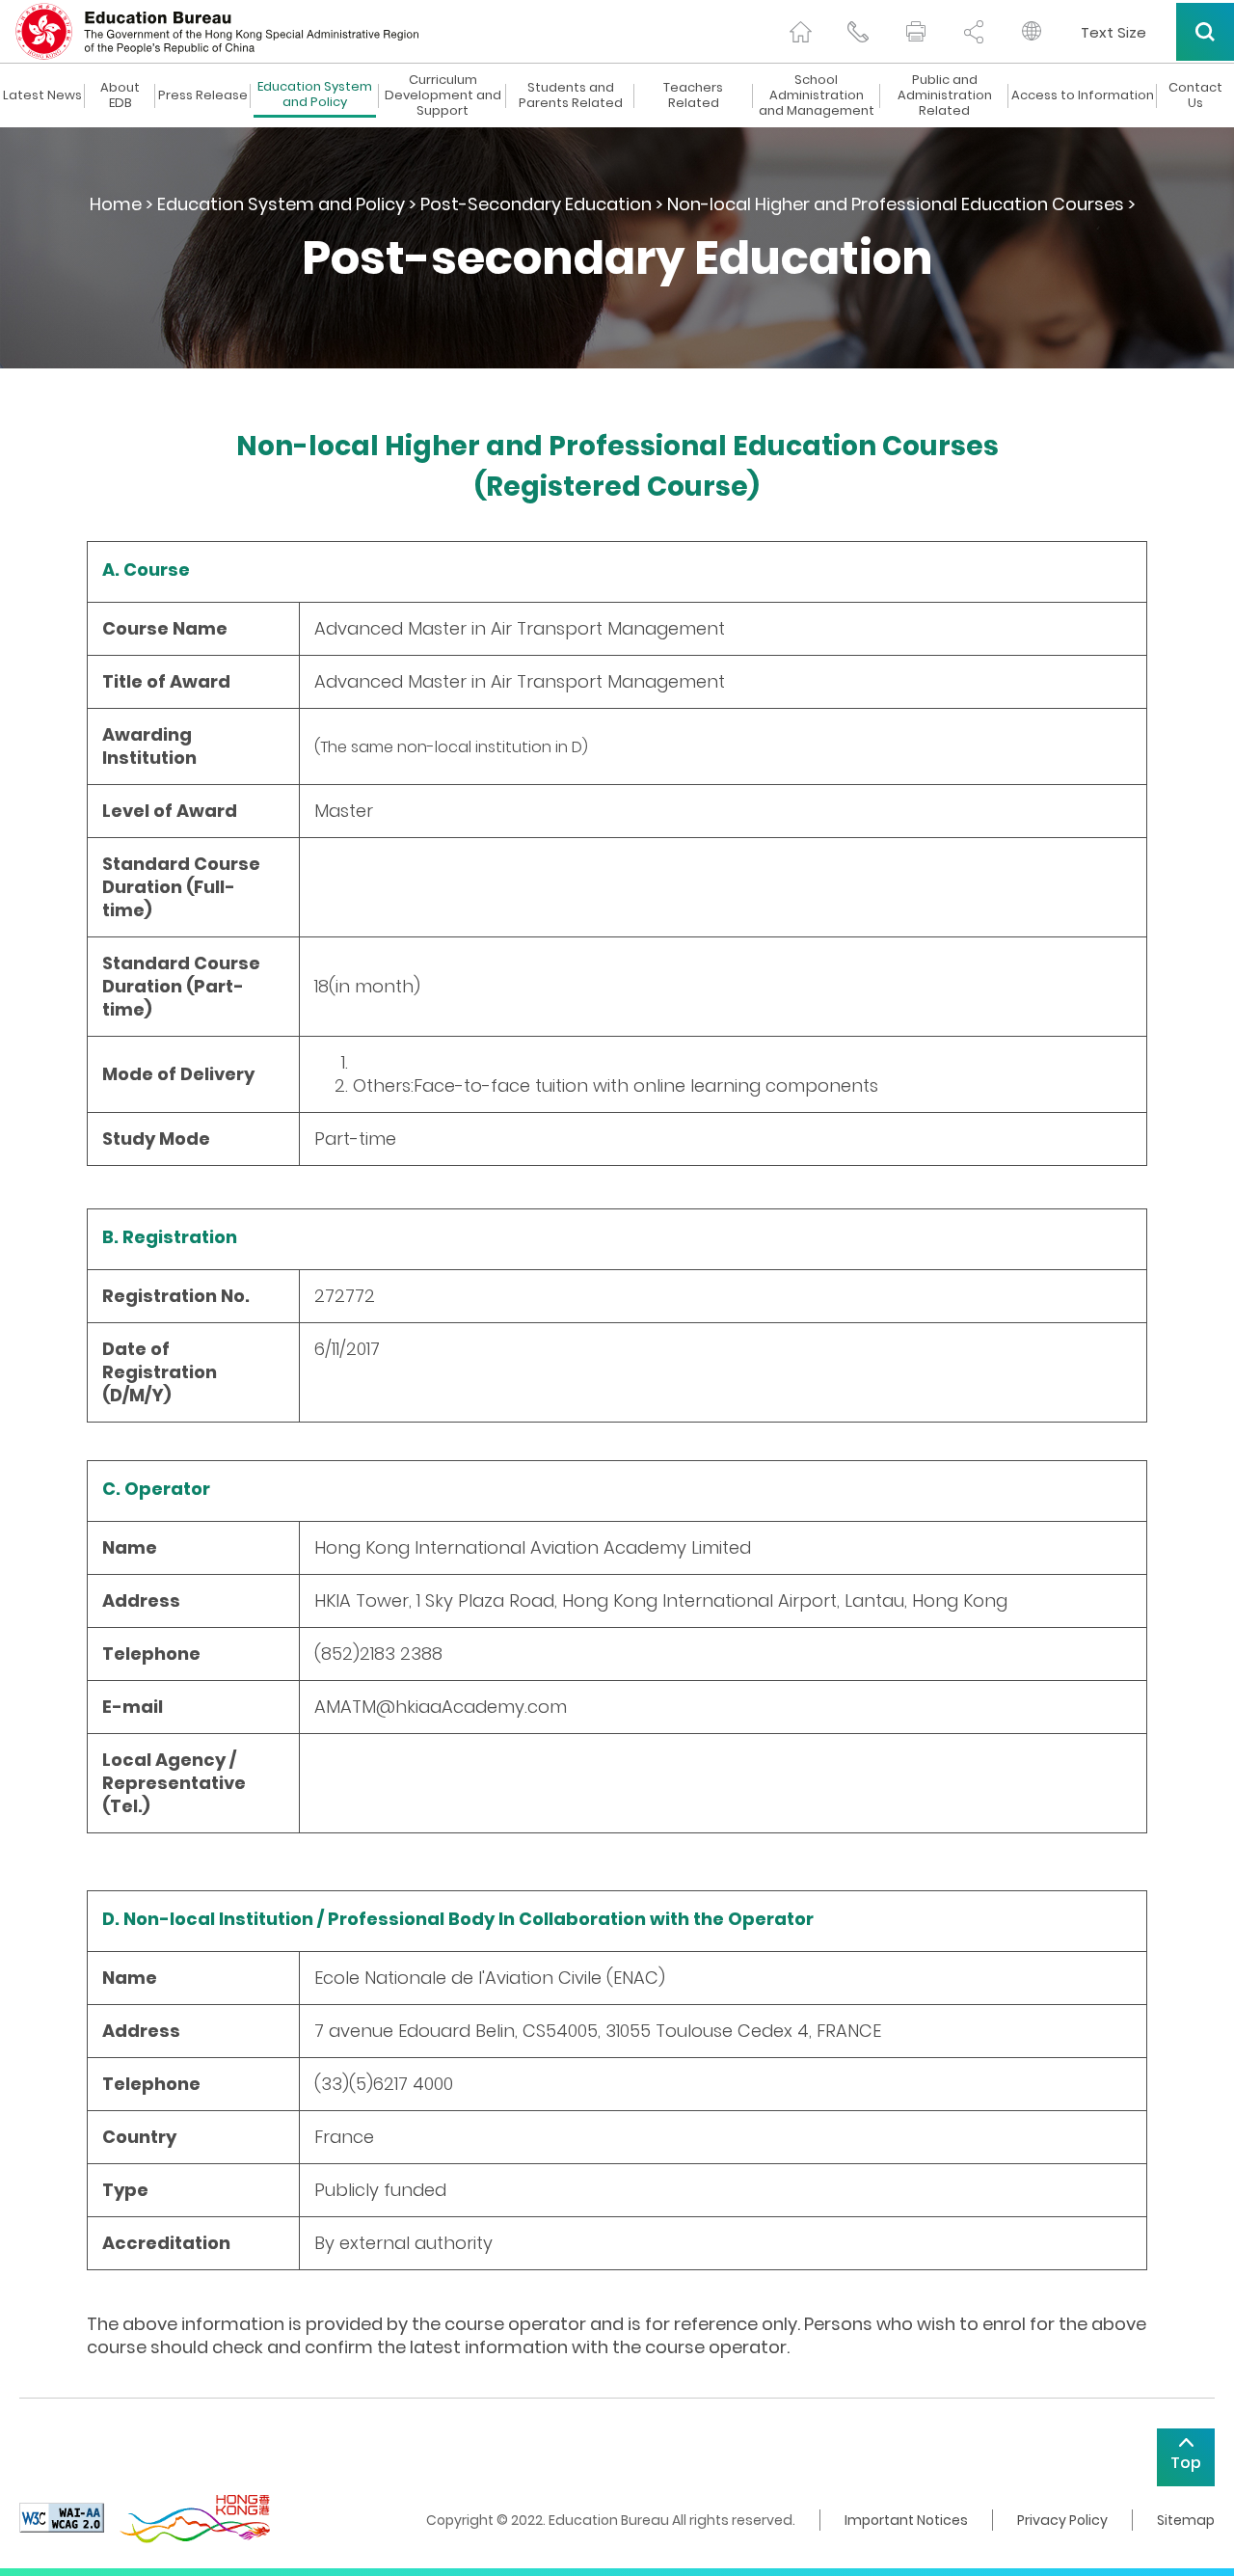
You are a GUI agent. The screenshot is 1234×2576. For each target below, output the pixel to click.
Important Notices (906, 2520)
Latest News (42, 95)
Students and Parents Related (571, 95)
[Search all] (1205, 32)
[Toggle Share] (974, 32)
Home (116, 204)
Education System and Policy (315, 95)
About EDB (120, 95)
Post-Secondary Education (536, 204)
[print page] (916, 32)
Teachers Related (693, 95)
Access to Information (1083, 95)
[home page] (800, 32)
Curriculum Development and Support (443, 95)
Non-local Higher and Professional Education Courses (896, 204)
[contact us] (858, 32)
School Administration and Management (817, 95)
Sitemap (1186, 2520)
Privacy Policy (1062, 2520)
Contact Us (1195, 95)
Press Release (203, 95)
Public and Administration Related (945, 95)
